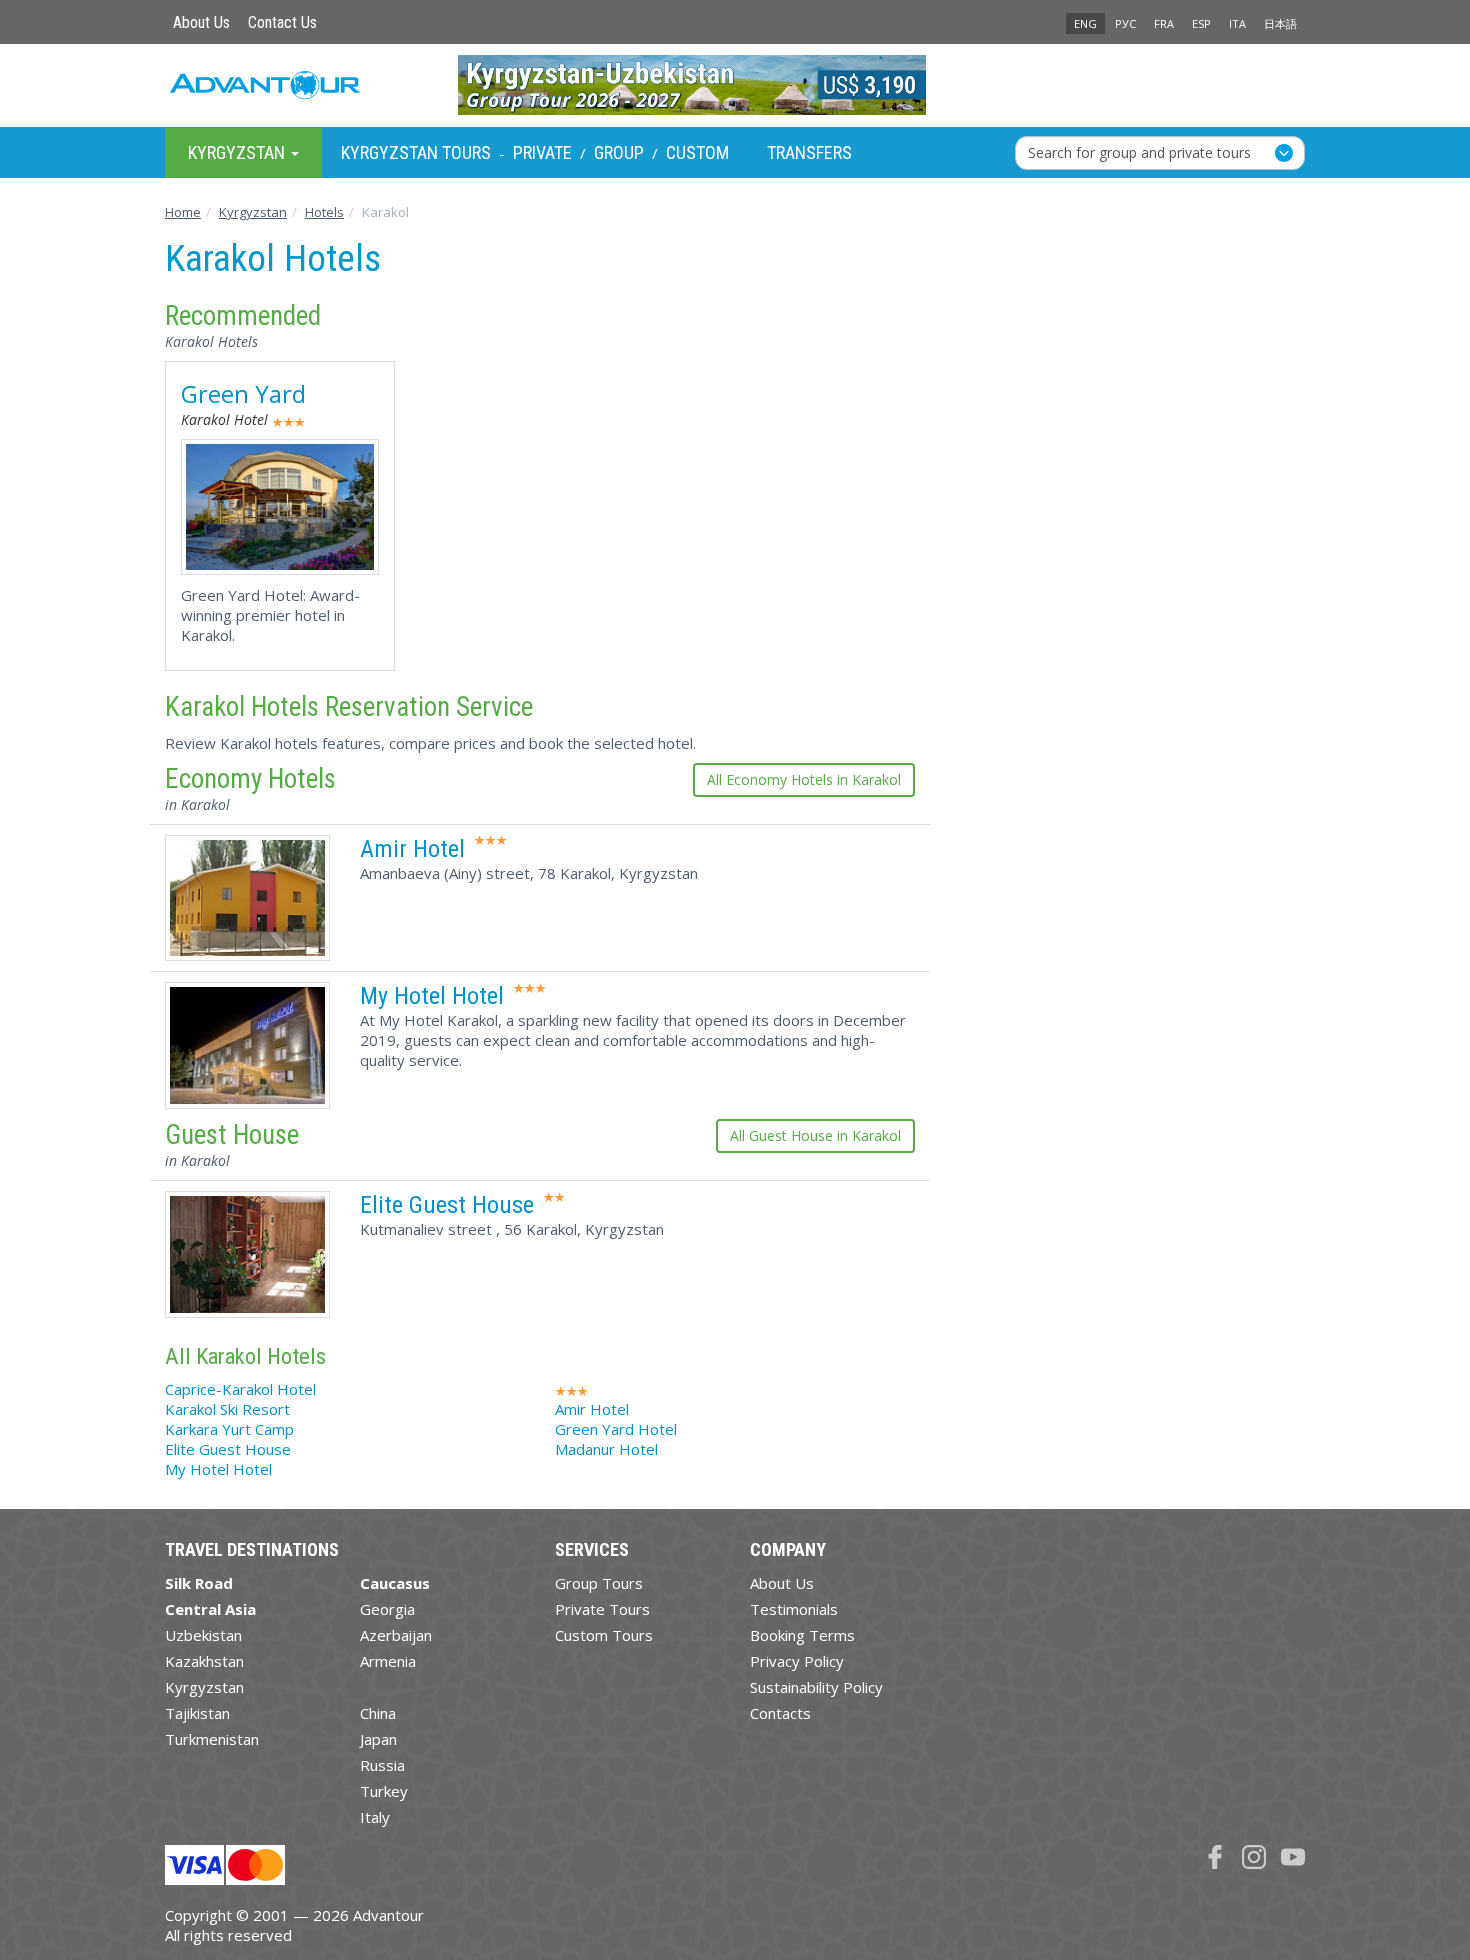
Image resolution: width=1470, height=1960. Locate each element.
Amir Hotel (412, 849)
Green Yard (243, 393)
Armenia (388, 1661)
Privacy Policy (797, 1661)
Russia (382, 1765)
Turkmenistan (212, 1739)
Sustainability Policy (816, 1687)
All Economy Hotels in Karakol (804, 779)
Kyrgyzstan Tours (416, 152)
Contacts (780, 1713)
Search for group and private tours (1139, 151)
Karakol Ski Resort (227, 1409)
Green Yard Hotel (616, 1429)
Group (619, 152)
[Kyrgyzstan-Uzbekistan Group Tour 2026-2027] (735, 85)
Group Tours (599, 1583)
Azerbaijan (396, 1635)
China (378, 1713)
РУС (1125, 23)
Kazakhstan (204, 1661)
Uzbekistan (203, 1635)
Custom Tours (604, 1635)
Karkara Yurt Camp (229, 1429)
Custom (697, 152)
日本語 (1280, 23)
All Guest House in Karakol (815, 1135)
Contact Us (282, 22)
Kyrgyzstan (204, 1687)
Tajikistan (197, 1713)
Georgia (387, 1609)
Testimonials (794, 1609)
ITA (1237, 23)
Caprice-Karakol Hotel (240, 1389)
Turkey (384, 1791)
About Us (201, 22)
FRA (1164, 23)
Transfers (809, 152)
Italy (375, 1817)
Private (542, 152)
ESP (1201, 23)
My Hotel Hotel (432, 996)
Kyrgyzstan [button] (238, 151)
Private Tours (602, 1609)
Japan (378, 1739)
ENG (1085, 23)
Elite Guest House (447, 1205)
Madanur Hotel (606, 1449)
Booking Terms (802, 1635)
